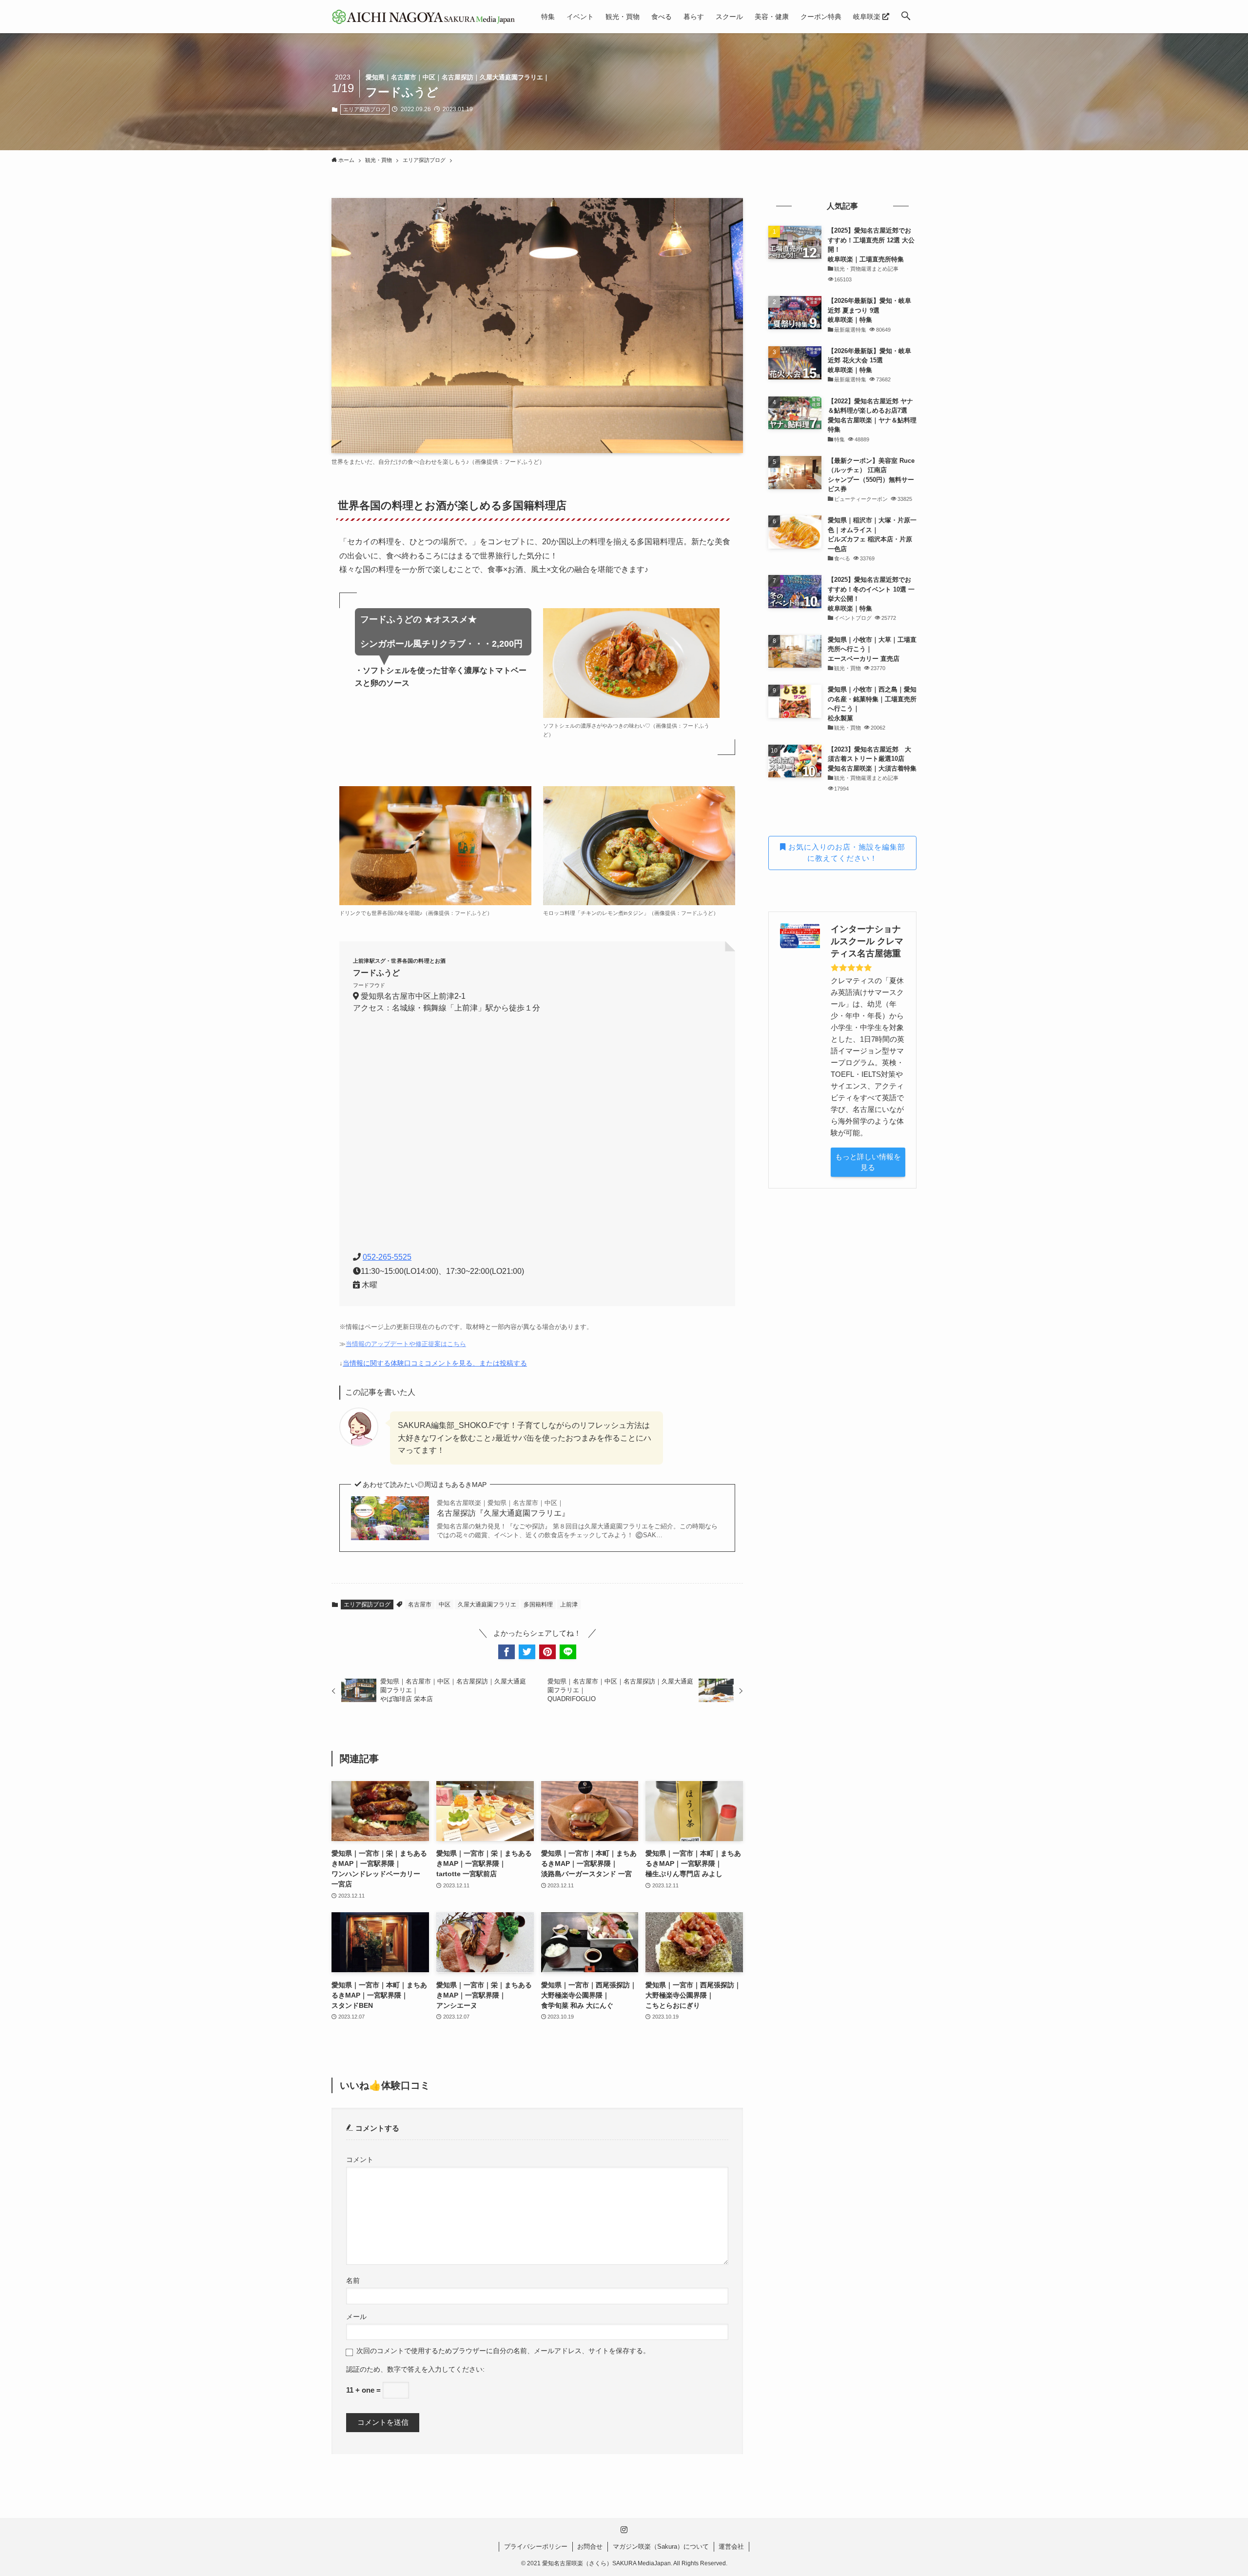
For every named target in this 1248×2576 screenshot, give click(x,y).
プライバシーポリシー (536, 2546)
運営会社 (731, 2546)
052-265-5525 (387, 1257)
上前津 (569, 1605)
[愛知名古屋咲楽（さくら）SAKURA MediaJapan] (424, 17)
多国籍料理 (538, 1605)
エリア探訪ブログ (365, 109)
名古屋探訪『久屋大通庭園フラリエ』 (503, 1508)
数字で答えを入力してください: (436, 2369)
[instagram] (624, 2530)
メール (356, 2317)
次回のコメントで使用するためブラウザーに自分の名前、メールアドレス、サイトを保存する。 (503, 2351)
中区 (445, 1605)
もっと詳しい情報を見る (868, 1162)
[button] (906, 17)
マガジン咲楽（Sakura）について (661, 2546)
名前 (353, 2281)
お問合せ (590, 2546)
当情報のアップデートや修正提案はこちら (406, 1344)
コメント (360, 2160)
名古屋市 (420, 1605)
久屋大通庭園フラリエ (487, 1605)
